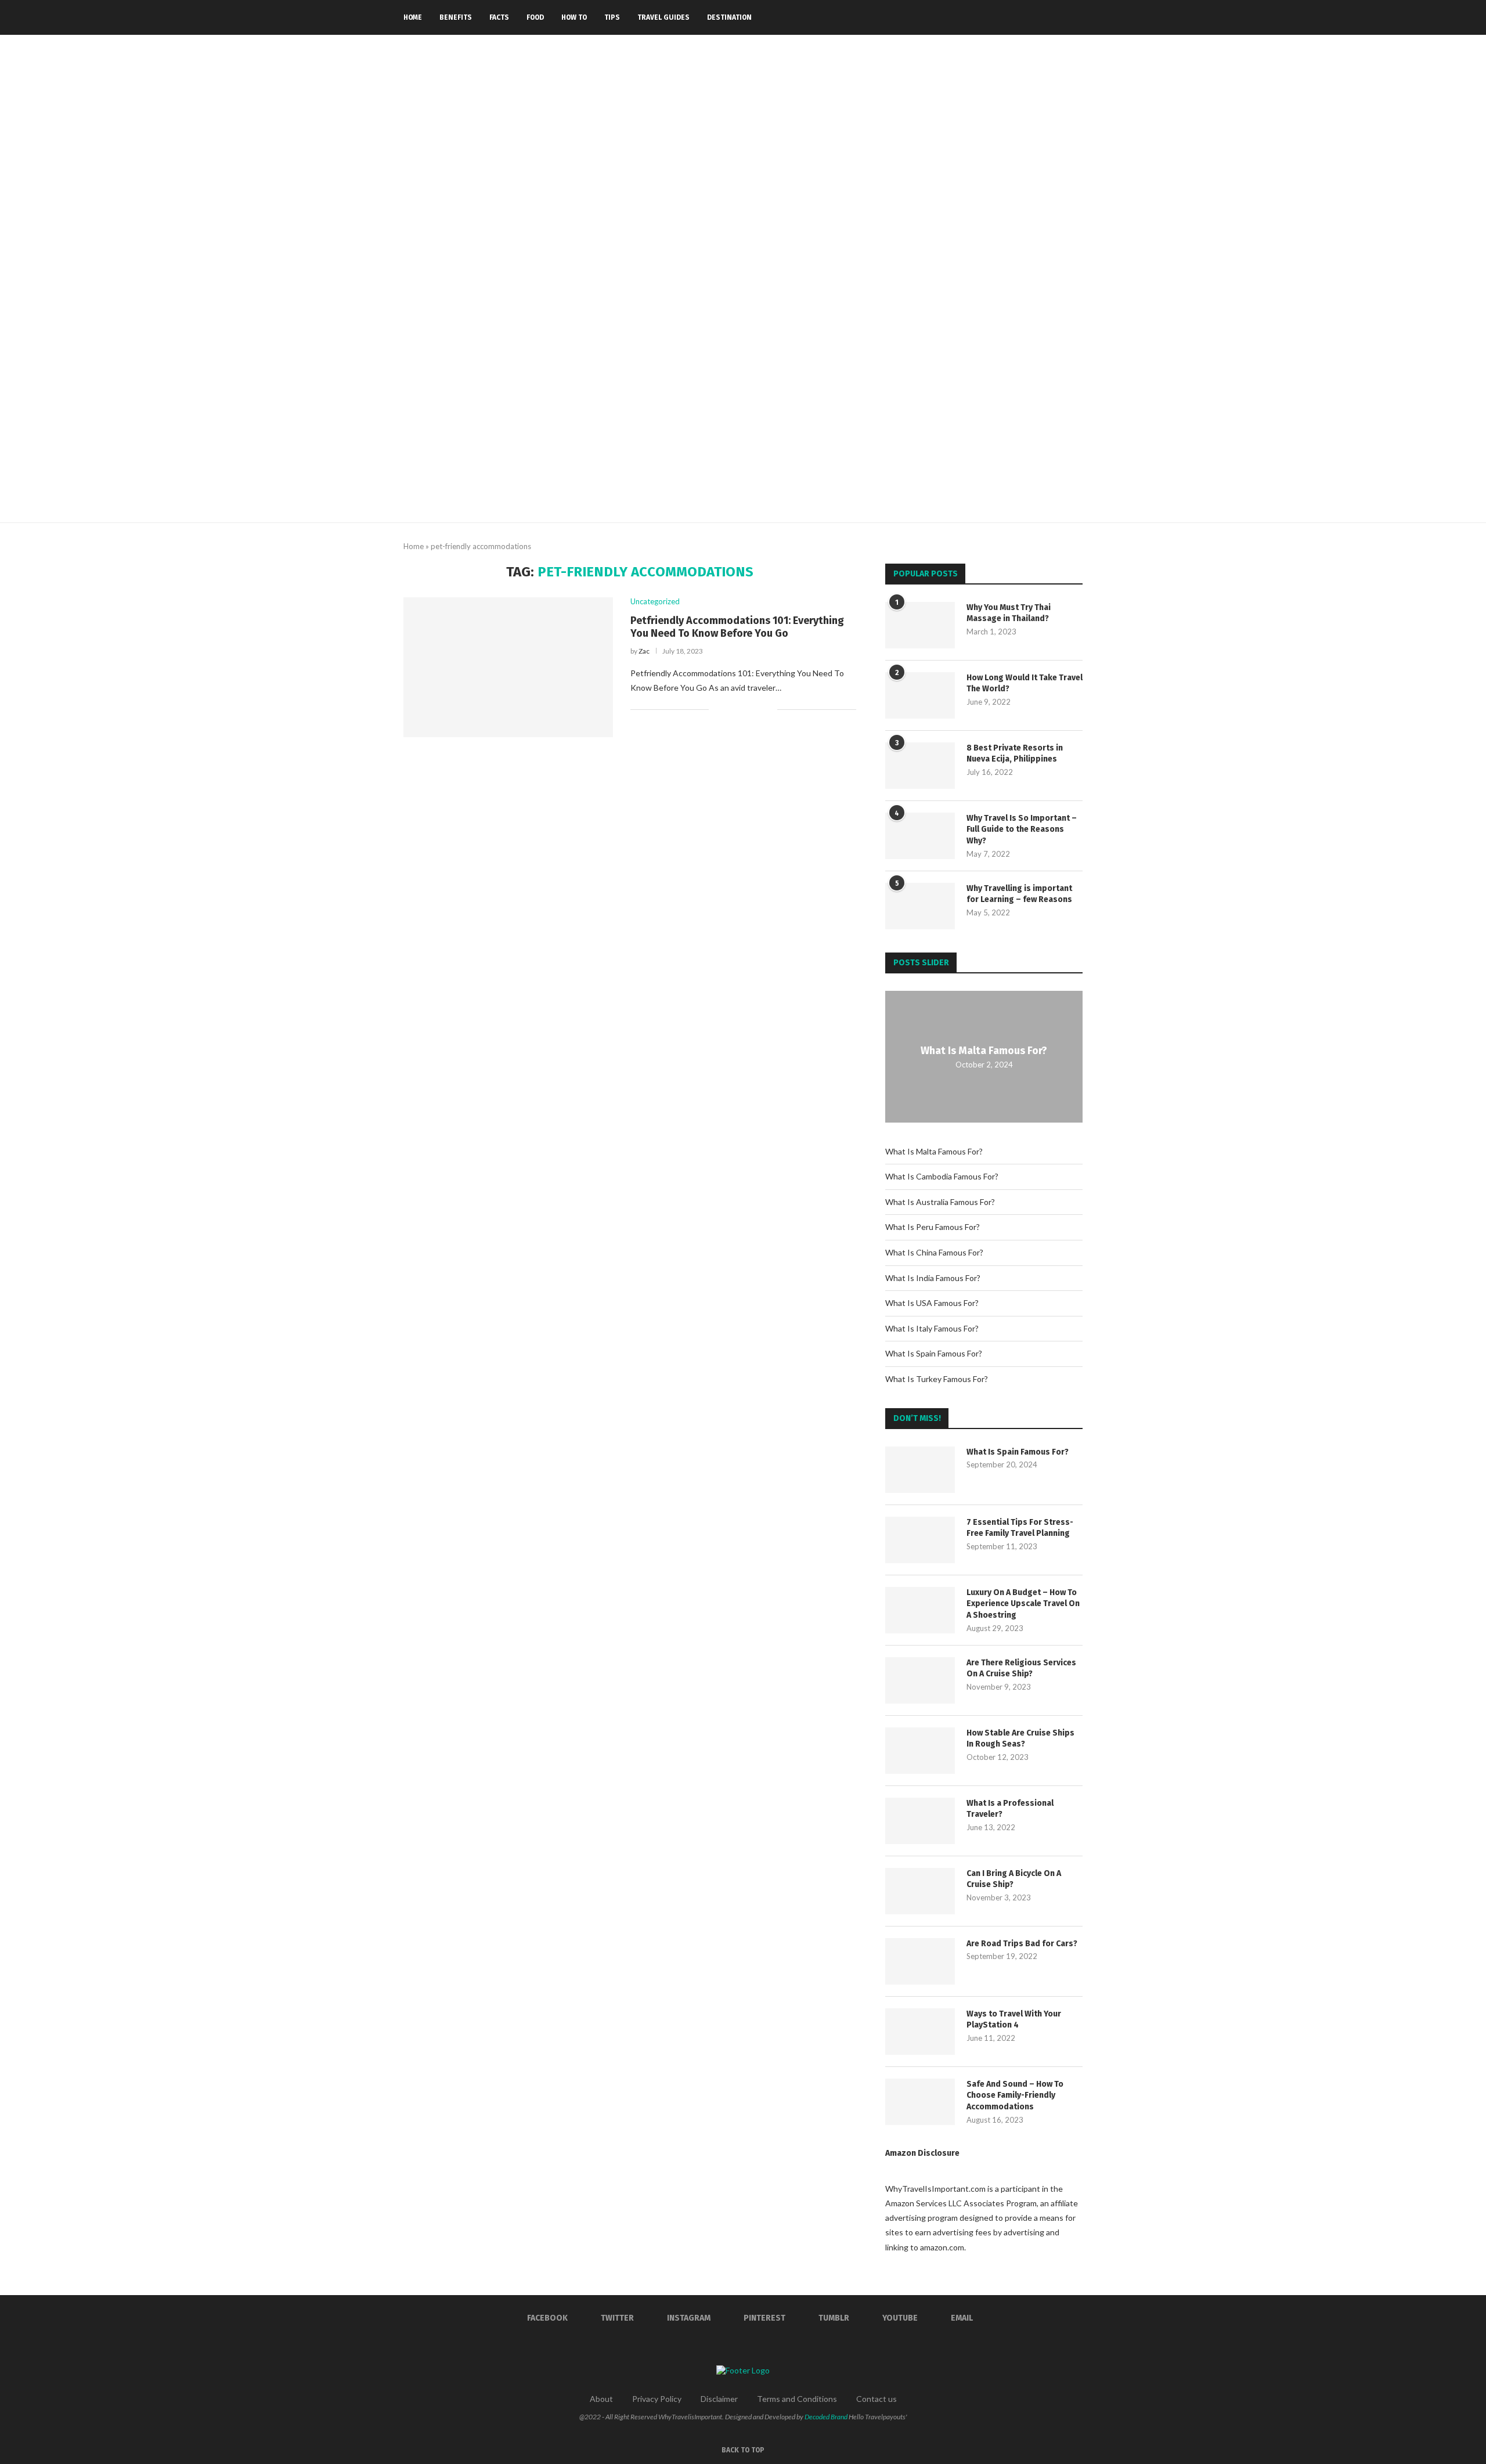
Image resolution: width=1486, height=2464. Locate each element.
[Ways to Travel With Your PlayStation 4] (920, 2032)
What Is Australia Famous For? (940, 1202)
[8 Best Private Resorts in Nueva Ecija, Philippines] (920, 766)
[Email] (1060, 17)
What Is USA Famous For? (932, 1303)
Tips (612, 17)
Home (413, 17)
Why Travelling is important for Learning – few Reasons (1019, 894)
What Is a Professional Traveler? (1010, 1809)
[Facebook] (987, 17)
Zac (644, 651)
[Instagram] (1011, 17)
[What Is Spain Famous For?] (920, 1470)
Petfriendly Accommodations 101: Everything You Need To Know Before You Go (737, 627)
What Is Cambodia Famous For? (942, 1176)
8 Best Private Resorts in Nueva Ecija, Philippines (1015, 754)
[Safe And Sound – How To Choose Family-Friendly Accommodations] (920, 2102)
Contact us (877, 2399)
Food (535, 17)
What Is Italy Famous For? (932, 1328)
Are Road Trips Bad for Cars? (1022, 1944)
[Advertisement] (743, 435)
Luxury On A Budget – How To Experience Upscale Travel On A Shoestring (1023, 1604)
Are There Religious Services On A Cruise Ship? (1021, 1668)
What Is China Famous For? (934, 1252)
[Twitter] (999, 17)
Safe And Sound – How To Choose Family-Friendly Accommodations (1015, 2095)
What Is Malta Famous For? (984, 1051)
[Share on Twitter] (744, 709)
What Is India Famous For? (933, 1278)
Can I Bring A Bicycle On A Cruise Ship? (1014, 1879)
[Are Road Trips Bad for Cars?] (920, 1961)
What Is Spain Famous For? (934, 1353)
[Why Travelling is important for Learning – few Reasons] (920, 906)
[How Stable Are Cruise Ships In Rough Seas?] (920, 1751)
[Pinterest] (1024, 17)
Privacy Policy (657, 2399)
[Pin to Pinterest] (756, 709)
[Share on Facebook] (732, 709)
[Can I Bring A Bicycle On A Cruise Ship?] (920, 1891)
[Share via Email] (768, 709)
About (601, 2399)
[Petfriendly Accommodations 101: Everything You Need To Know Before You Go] (508, 667)
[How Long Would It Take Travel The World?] (920, 695)
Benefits (456, 17)
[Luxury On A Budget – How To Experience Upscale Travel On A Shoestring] (920, 1610)
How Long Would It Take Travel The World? (1025, 683)
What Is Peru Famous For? (933, 1227)
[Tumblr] (1036, 17)
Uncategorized (655, 602)
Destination (729, 17)
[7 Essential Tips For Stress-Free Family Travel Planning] (920, 1540)
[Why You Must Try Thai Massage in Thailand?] (920, 625)
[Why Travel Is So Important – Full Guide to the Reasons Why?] (920, 836)
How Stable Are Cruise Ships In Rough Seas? (1020, 1739)
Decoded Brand (826, 2417)
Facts (499, 17)
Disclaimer (719, 2399)
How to (574, 17)
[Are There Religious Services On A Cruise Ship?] (920, 1680)
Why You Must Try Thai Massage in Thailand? (1009, 613)
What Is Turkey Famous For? (937, 1379)
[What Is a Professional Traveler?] (920, 1821)
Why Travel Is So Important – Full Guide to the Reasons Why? (1022, 829)
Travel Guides (663, 17)
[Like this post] (718, 709)
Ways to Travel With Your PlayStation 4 (1014, 2020)
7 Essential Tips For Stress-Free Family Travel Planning (1020, 1528)
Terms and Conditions (797, 2399)
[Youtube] (1048, 17)
